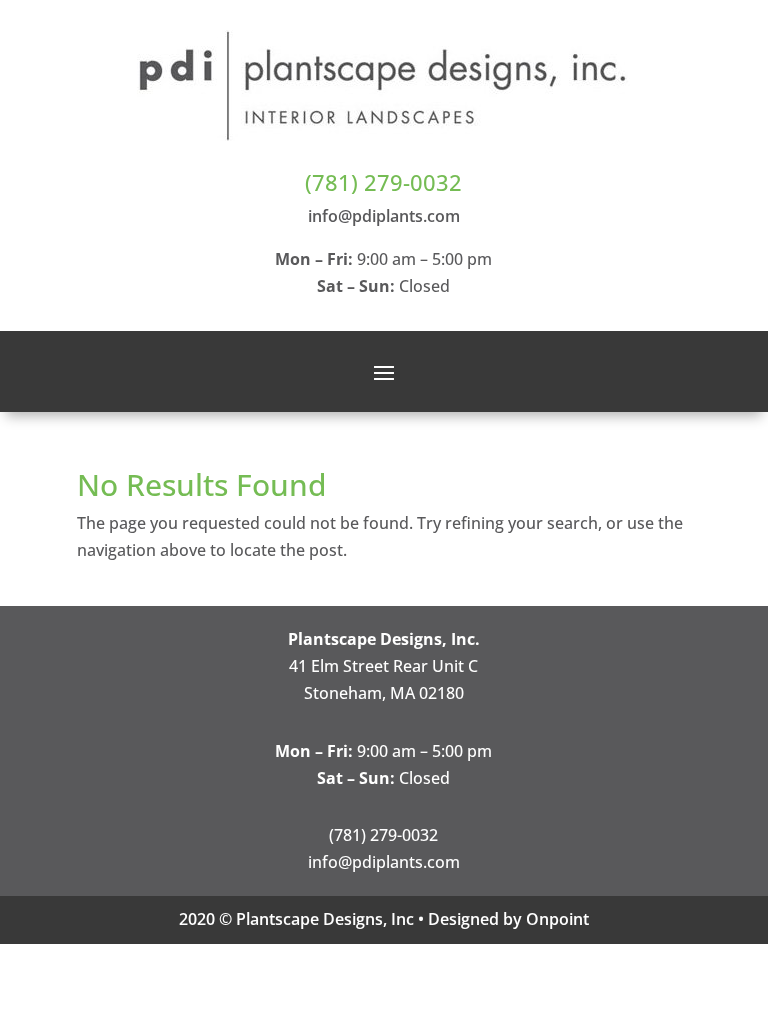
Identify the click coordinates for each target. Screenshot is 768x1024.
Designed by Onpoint (508, 919)
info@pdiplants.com (384, 216)
